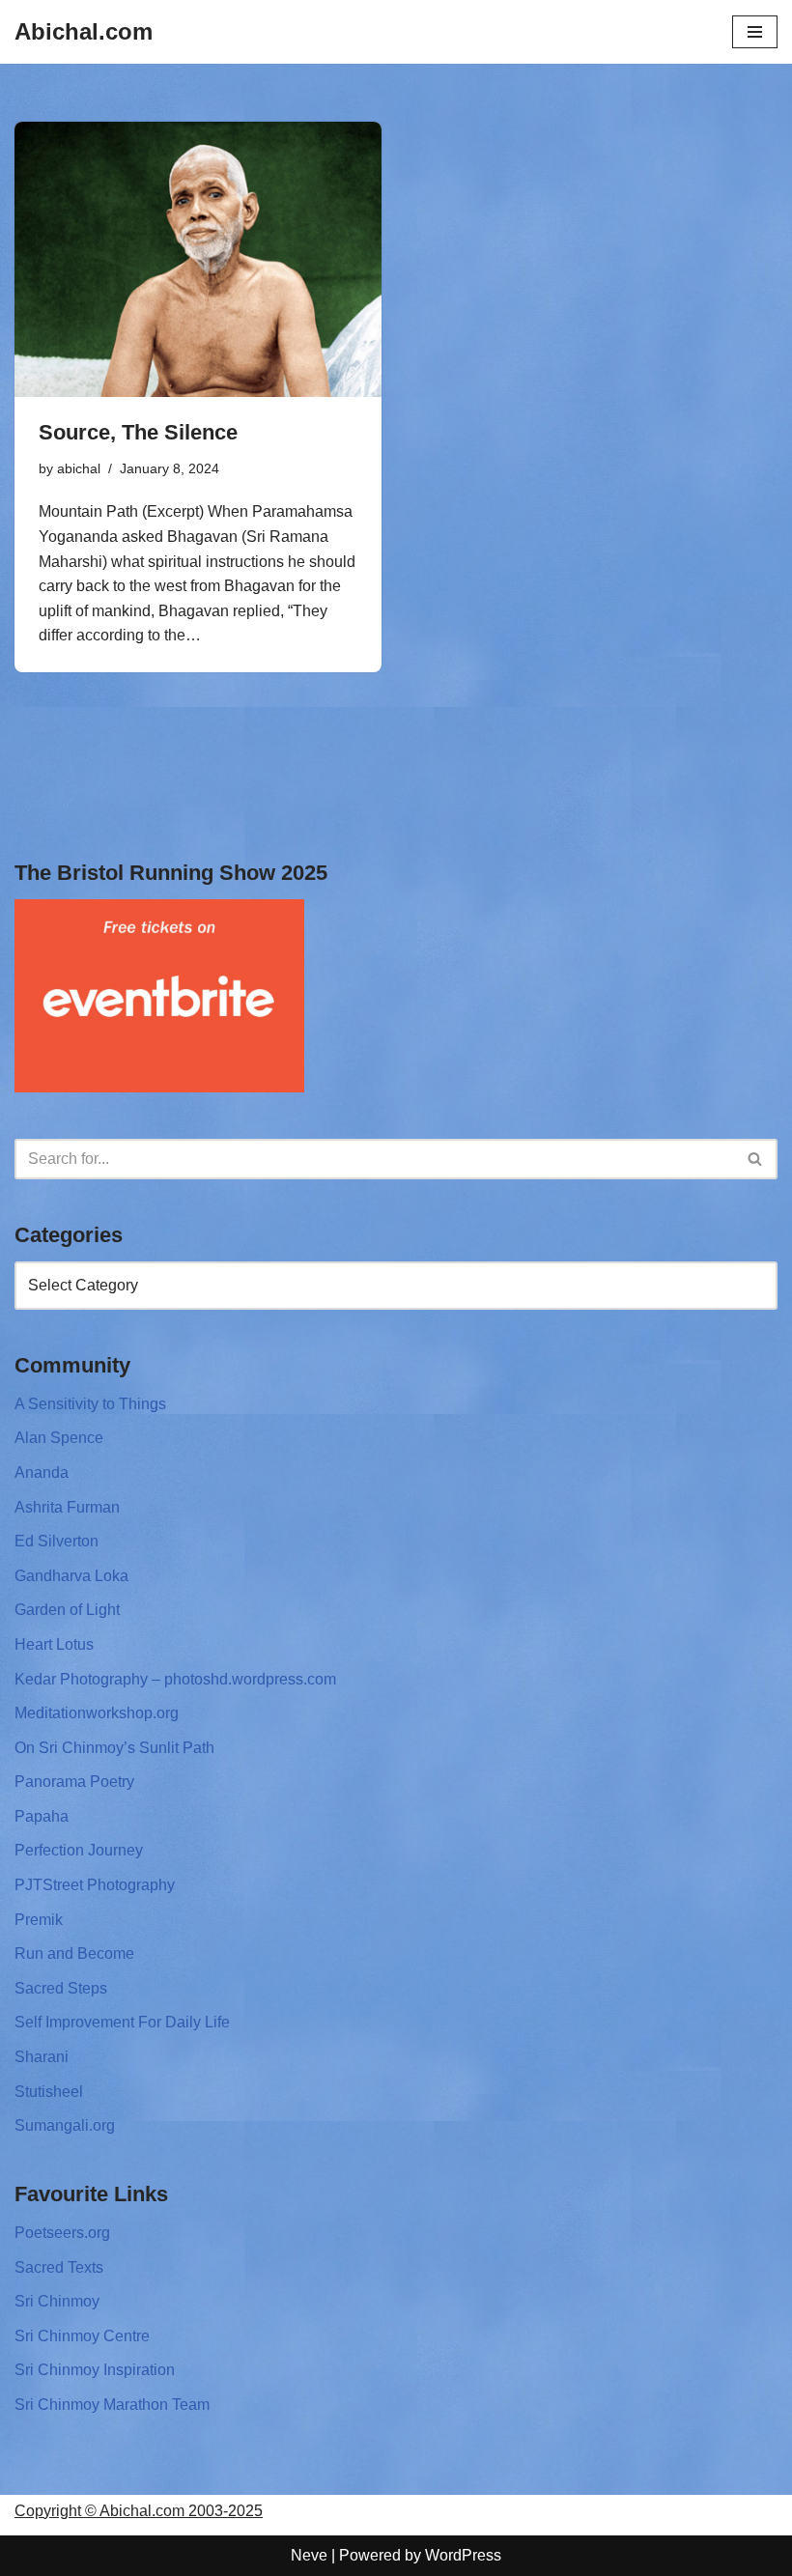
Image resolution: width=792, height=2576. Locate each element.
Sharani (42, 2057)
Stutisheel (49, 2092)
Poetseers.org (62, 2233)
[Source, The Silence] (198, 259)
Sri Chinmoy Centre (82, 2336)
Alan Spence (59, 1438)
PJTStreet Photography (95, 1885)
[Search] (756, 1159)
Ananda (42, 1472)
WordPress (463, 2555)
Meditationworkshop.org (97, 1713)
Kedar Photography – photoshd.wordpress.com (175, 1679)
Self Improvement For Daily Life (122, 2022)
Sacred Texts (59, 2267)
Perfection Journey (79, 1850)
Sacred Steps (61, 1988)
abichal (79, 468)
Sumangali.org (65, 2125)
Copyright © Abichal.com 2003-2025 (139, 2511)
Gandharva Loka (71, 1576)
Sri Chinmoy (57, 2301)
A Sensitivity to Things (90, 1404)
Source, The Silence (138, 432)
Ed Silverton (57, 1541)
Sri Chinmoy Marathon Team (112, 2405)
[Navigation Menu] (755, 32)
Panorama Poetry (74, 1782)
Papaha (42, 1816)
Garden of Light (67, 1610)
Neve (309, 2555)
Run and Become (74, 1953)
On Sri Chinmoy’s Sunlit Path (114, 1748)
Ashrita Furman (67, 1507)
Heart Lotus (54, 1644)
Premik (39, 1920)
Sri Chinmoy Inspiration (95, 2370)
